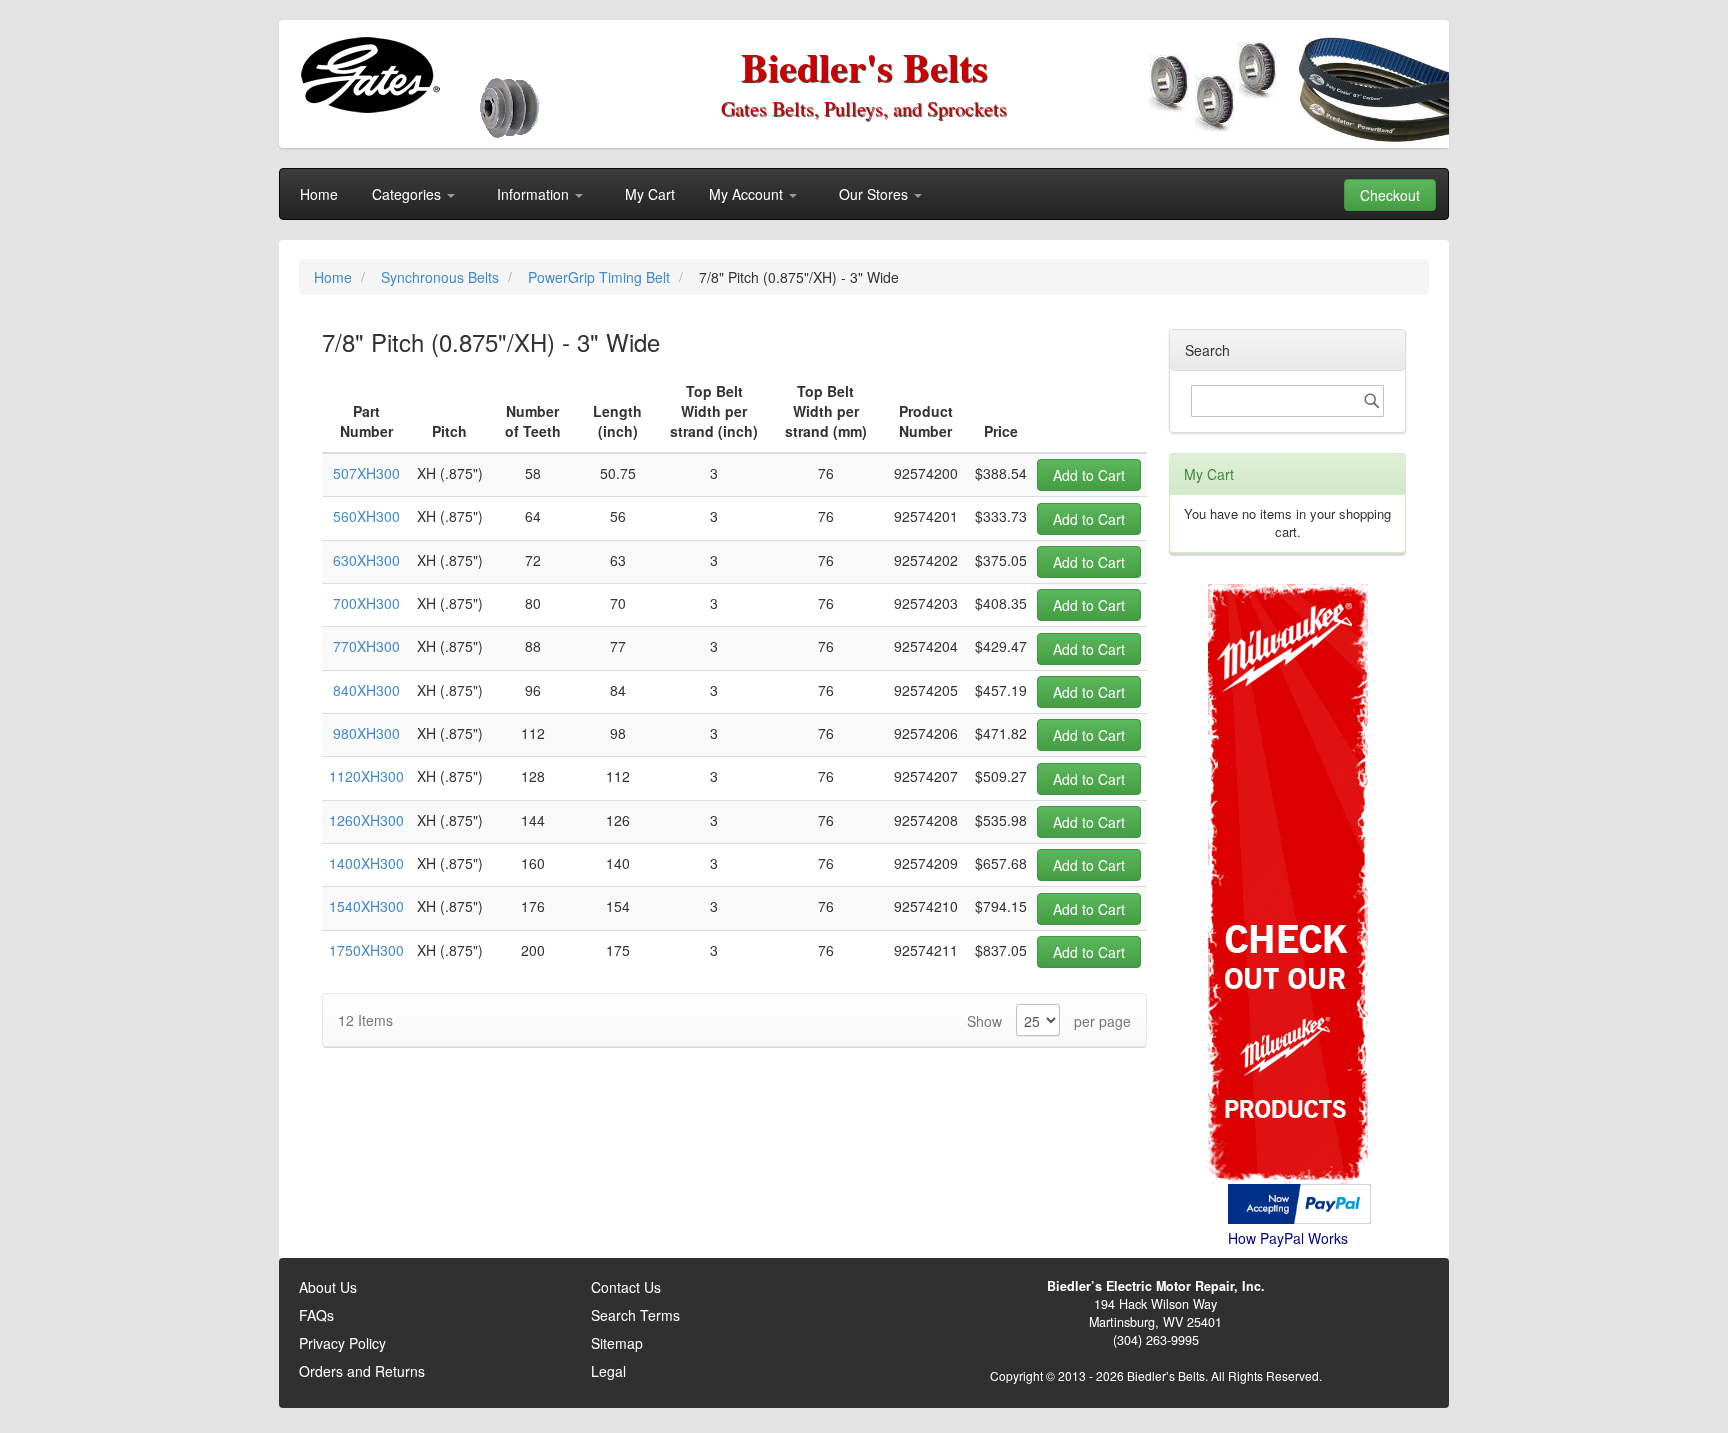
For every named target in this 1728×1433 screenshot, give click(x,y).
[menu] (864, 194)
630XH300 (366, 560)
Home (335, 277)
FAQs (316, 1315)
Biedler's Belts (864, 66)
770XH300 (366, 646)
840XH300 (366, 690)
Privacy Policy (342, 1343)
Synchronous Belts (442, 277)
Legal (608, 1371)
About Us (328, 1287)
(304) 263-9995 (1156, 1340)
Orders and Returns (362, 1371)
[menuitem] (319, 194)
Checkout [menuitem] (1390, 195)
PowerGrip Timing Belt (601, 277)
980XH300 (366, 733)
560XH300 (366, 516)
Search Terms (635, 1315)
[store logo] (369, 75)
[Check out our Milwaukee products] (1287, 808)
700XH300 (366, 603)
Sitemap (617, 1343)
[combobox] (1287, 401)
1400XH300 (366, 863)
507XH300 (366, 473)
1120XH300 (366, 776)
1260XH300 (366, 820)
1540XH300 (366, 906)
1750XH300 (366, 950)
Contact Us (626, 1287)
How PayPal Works (1288, 1238)
